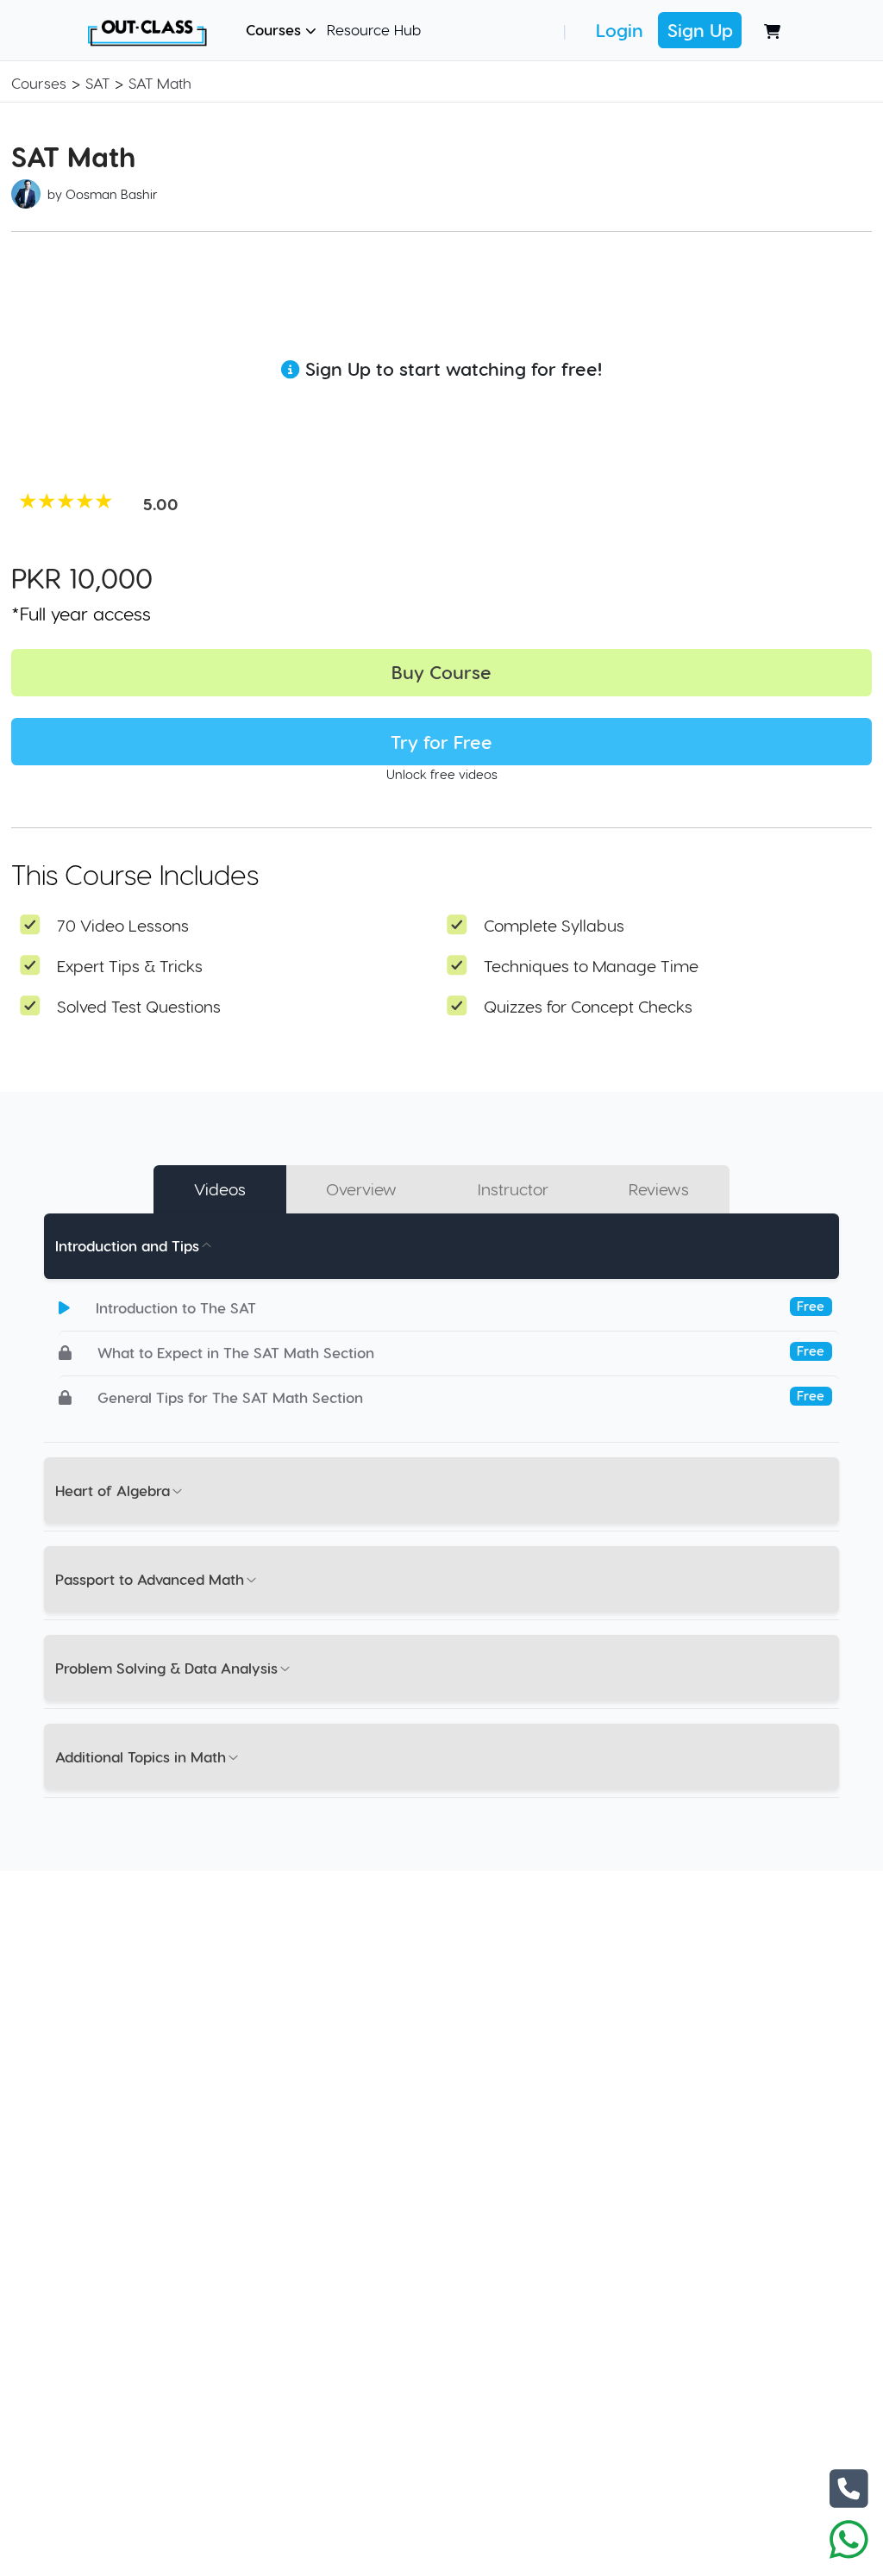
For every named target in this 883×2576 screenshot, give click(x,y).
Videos (220, 1189)
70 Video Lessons (123, 925)
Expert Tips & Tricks (130, 966)
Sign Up (700, 30)
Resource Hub (374, 29)
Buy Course (441, 672)
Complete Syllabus (554, 925)
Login (620, 30)
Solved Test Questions (139, 1006)
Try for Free (441, 742)
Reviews (659, 1189)
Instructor (513, 1189)
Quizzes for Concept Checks (588, 1006)
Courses (276, 29)
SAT (97, 83)
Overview (361, 1189)
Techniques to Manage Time (591, 966)
